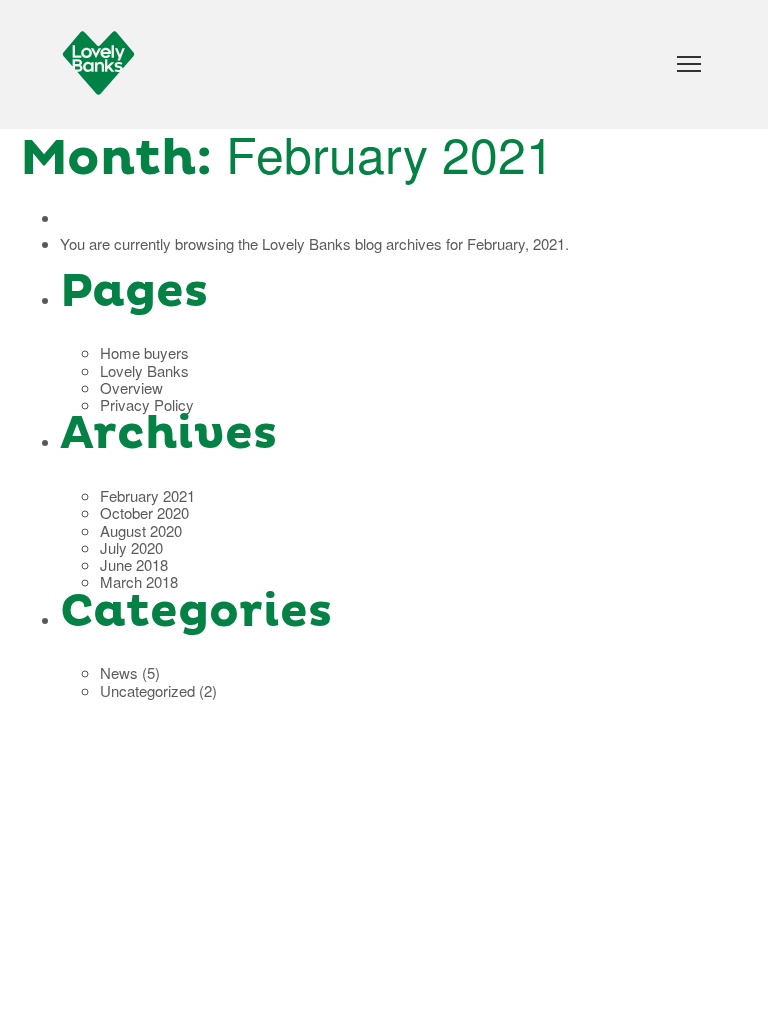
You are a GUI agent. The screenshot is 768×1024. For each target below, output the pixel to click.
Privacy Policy (147, 404)
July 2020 (131, 547)
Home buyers (144, 352)
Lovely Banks (306, 243)
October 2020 (144, 512)
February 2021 (147, 495)
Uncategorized (147, 690)
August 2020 (141, 530)
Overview (131, 387)
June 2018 (134, 564)
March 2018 (139, 581)
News (119, 672)
